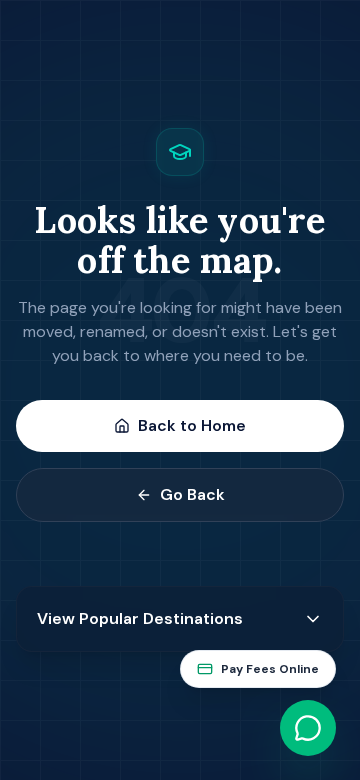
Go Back (192, 494)
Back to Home (192, 425)
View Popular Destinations (140, 618)
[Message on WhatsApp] (308, 728)
